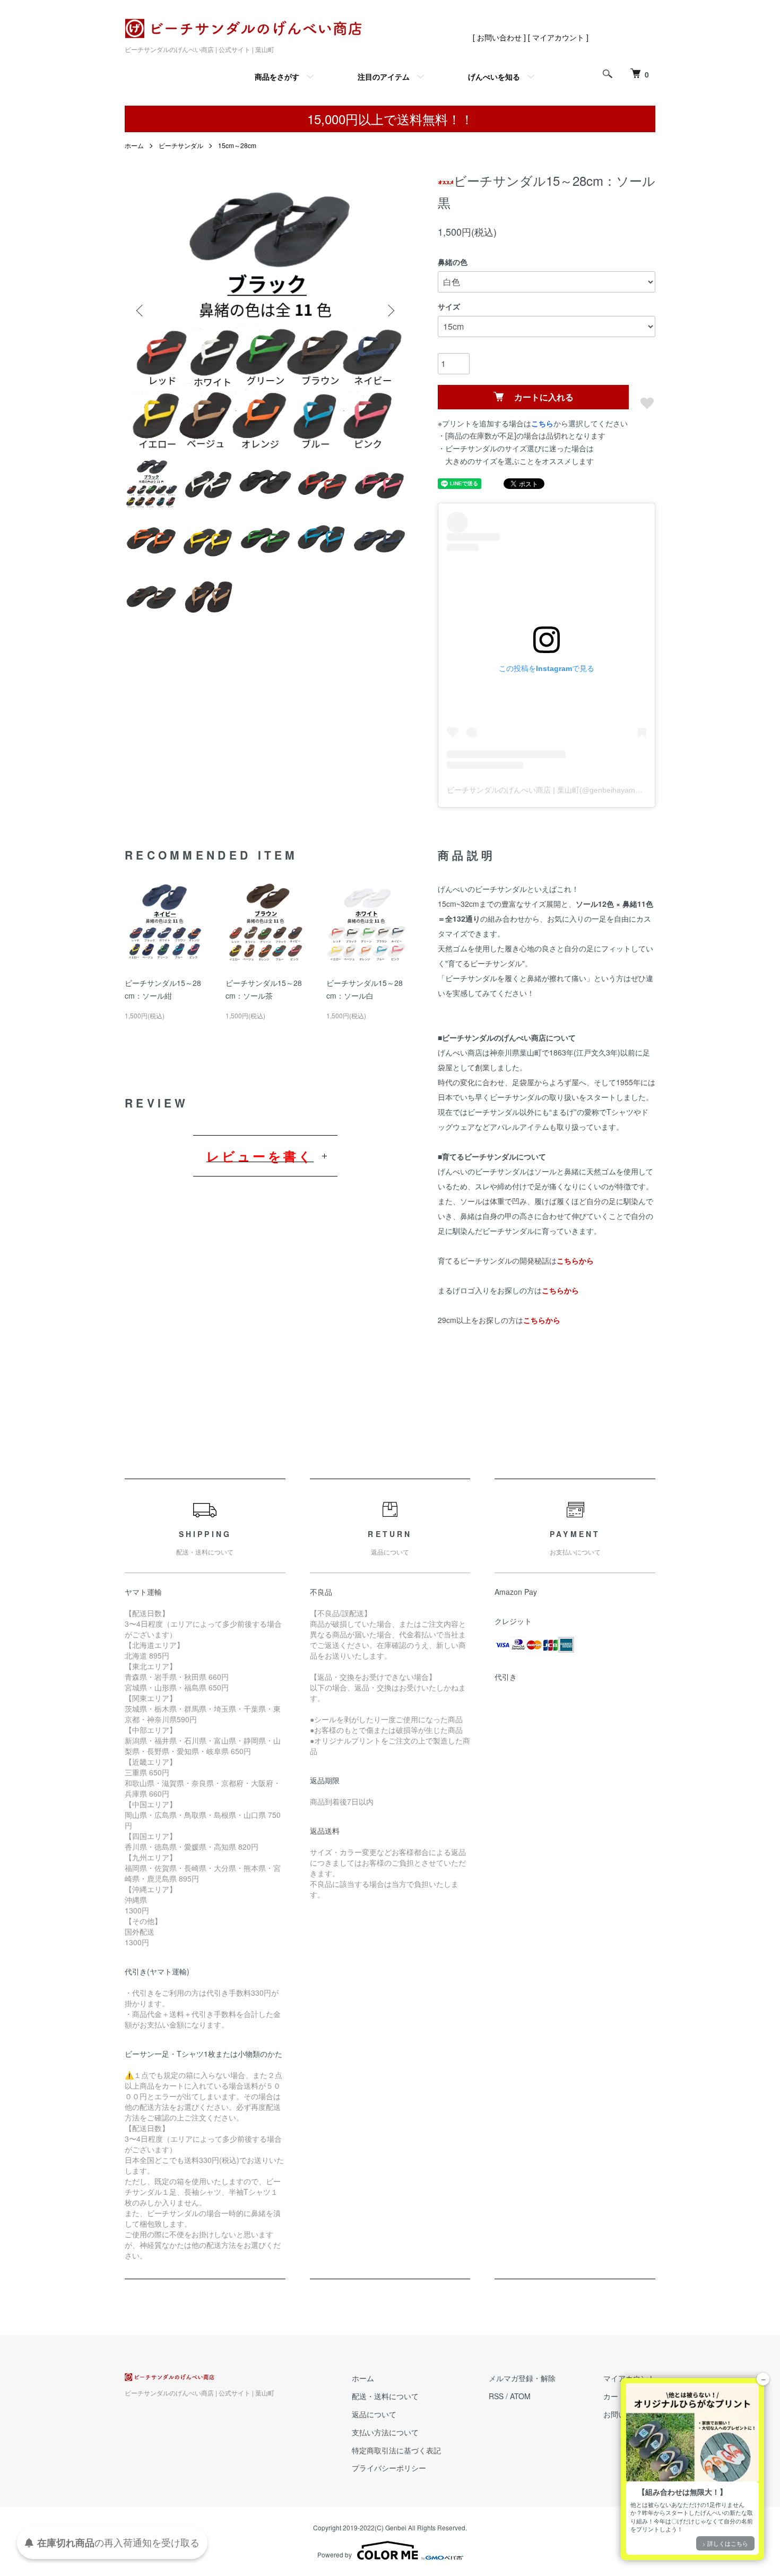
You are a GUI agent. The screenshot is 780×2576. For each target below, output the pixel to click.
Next (390, 311)
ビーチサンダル (181, 145)
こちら (542, 423)
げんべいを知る (494, 76)
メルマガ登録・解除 (522, 2378)
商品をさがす (277, 76)
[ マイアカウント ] (558, 37)
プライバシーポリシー (389, 2468)
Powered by (335, 2554)
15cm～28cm (237, 145)
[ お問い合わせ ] (499, 37)
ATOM (520, 2396)
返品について (374, 2414)
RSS (496, 2396)
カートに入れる (544, 397)
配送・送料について (385, 2396)
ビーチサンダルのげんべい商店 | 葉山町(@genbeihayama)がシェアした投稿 (574, 790)
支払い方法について (385, 2432)
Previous (141, 311)
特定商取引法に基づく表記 (396, 2450)
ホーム (134, 145)
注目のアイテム (384, 76)
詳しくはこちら (728, 2543)
